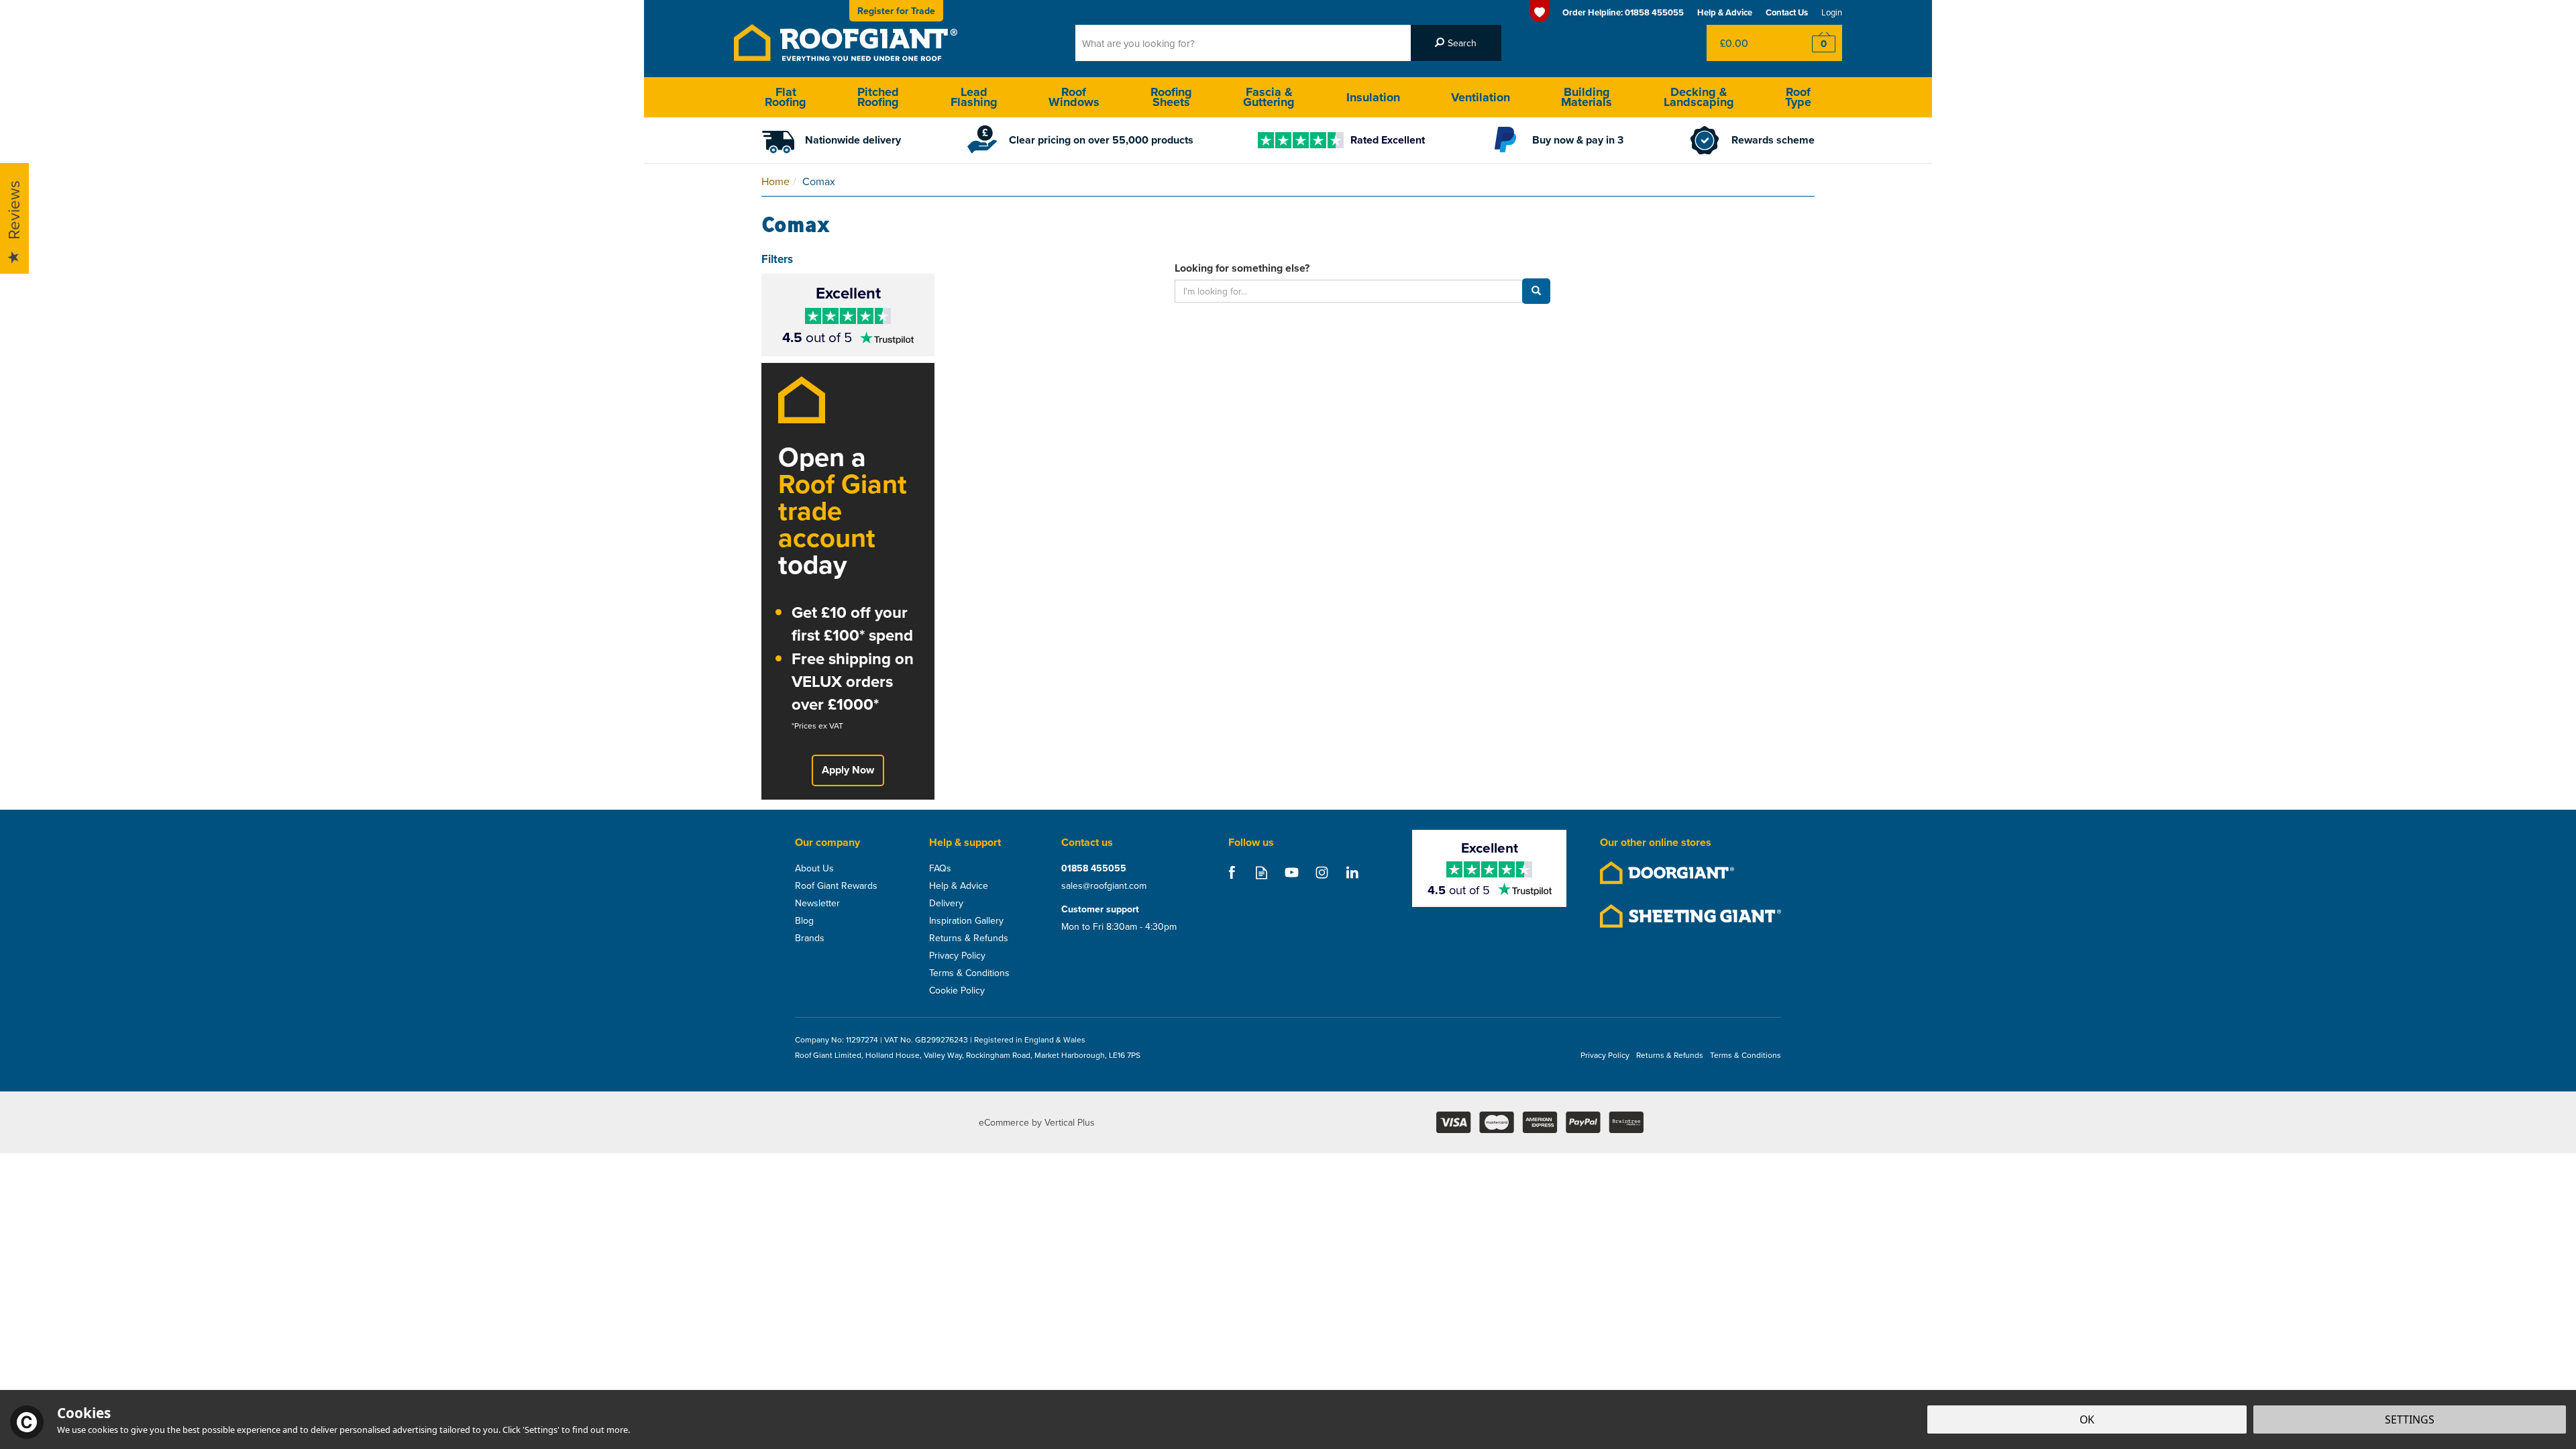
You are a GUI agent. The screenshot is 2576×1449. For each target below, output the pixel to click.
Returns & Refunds (969, 938)
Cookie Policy (957, 990)
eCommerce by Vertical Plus (1037, 1122)
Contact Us (1787, 12)
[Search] (1456, 43)
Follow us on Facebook (1231, 872)
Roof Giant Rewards (836, 885)
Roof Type (1798, 97)
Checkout (1815, 43)
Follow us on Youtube (1292, 872)
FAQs (940, 868)
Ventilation (1481, 97)
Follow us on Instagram (1322, 872)
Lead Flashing (974, 97)
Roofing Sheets (1171, 97)
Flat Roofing (786, 97)
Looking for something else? (1242, 268)
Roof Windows (1074, 97)
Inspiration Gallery (966, 920)
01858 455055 (1094, 868)
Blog (804, 920)
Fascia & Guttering (1269, 97)
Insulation (1373, 97)
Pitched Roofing (878, 97)
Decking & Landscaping (1699, 97)
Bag (1747, 43)
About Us (814, 868)
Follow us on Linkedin (1352, 872)
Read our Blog (1262, 872)
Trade (896, 11)
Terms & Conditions (969, 973)
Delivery (946, 903)
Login (1832, 12)
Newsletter (817, 903)
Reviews (13, 211)
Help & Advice (959, 885)
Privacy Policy (957, 955)
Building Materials (1587, 97)
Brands (810, 938)
